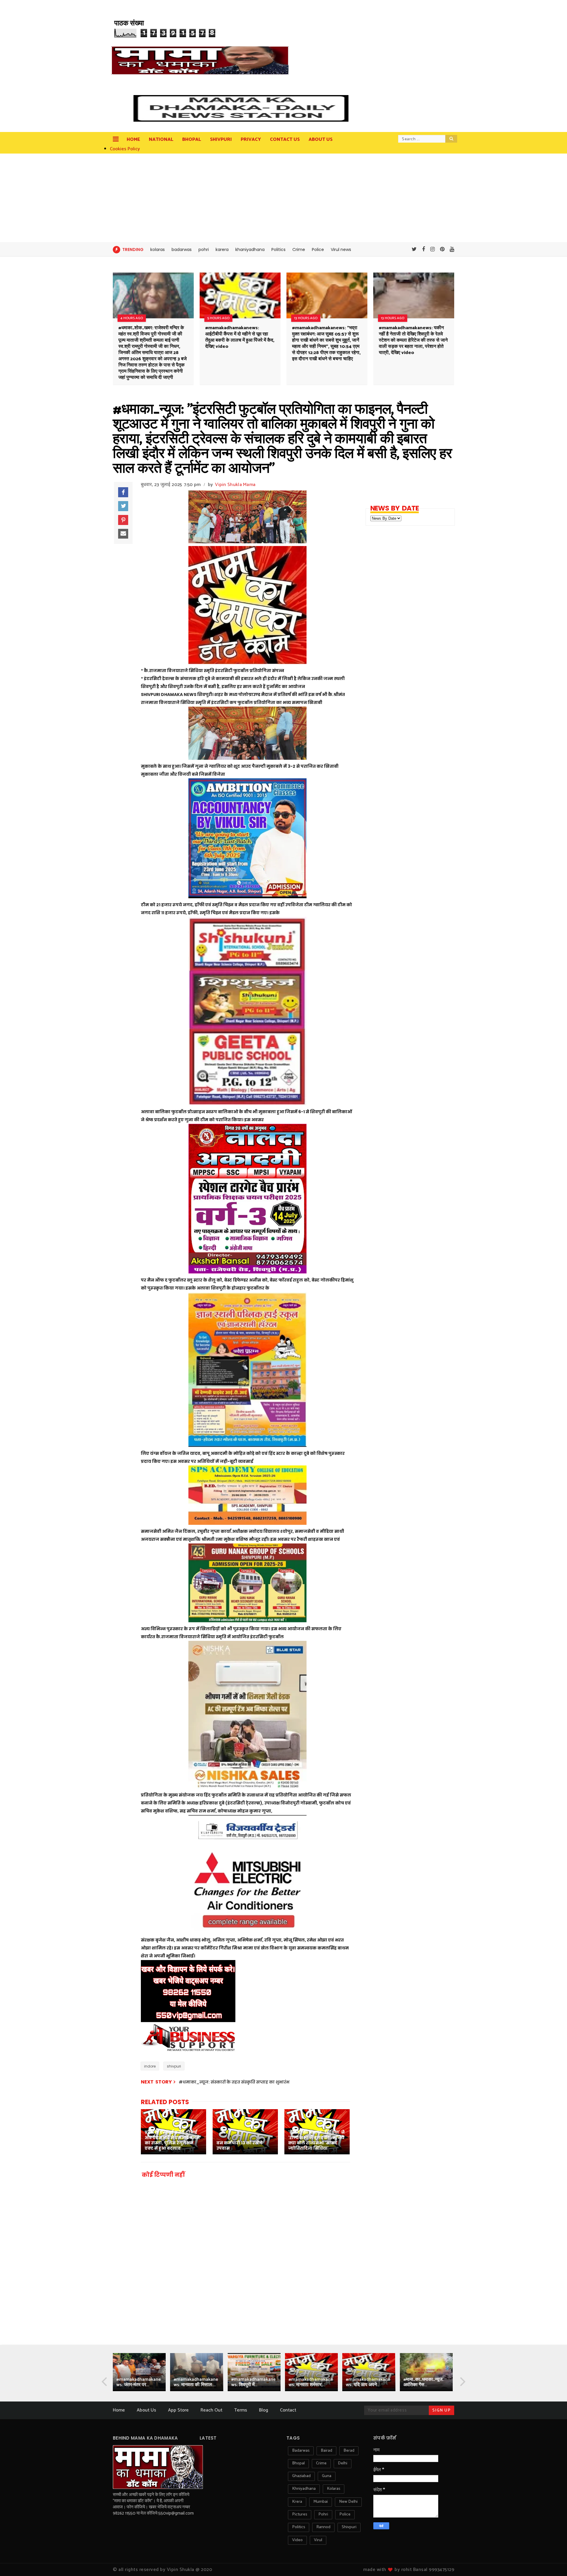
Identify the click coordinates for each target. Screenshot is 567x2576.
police (345, 2514)
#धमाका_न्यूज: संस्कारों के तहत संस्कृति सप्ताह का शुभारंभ (234, 2082)
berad (349, 2451)
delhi (343, 2463)
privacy (251, 140)
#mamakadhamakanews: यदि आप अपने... (368, 2382)
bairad (326, 2451)
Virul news (341, 250)
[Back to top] (552, 2562)
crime (321, 2463)
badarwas (182, 250)
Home (133, 140)
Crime (299, 250)
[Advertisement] (283, 198)
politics (299, 2527)
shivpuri (174, 2066)
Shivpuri (221, 140)
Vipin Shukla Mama (235, 485)
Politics (278, 250)
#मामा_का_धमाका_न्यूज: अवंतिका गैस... (423, 2382)
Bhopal (192, 140)
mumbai (321, 2502)
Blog (264, 2410)
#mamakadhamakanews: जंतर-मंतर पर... (139, 2382)
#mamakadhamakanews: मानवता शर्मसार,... (311, 2382)
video (297, 2540)
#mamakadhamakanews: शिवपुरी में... (254, 2382)
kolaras (158, 250)
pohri (204, 250)
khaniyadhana (250, 250)
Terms (241, 2410)
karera (222, 250)
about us (321, 140)
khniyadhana (304, 2489)
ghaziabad (301, 2476)
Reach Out (211, 2410)
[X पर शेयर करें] (123, 506)
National (161, 140)
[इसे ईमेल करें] (123, 534)
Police (318, 250)
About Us (146, 2410)
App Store (178, 2410)
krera (297, 2502)
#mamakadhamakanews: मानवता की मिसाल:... (196, 2382)
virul (318, 2540)
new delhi (348, 2502)
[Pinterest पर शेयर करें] (123, 520)
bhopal (298, 2463)
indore (150, 2066)
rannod (323, 2527)
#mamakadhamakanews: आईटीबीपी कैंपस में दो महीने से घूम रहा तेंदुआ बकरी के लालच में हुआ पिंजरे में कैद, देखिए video (240, 337)
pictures (300, 2514)
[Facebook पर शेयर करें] (123, 492)
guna (327, 2476)
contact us (285, 140)
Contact (288, 2410)
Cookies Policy (125, 149)
